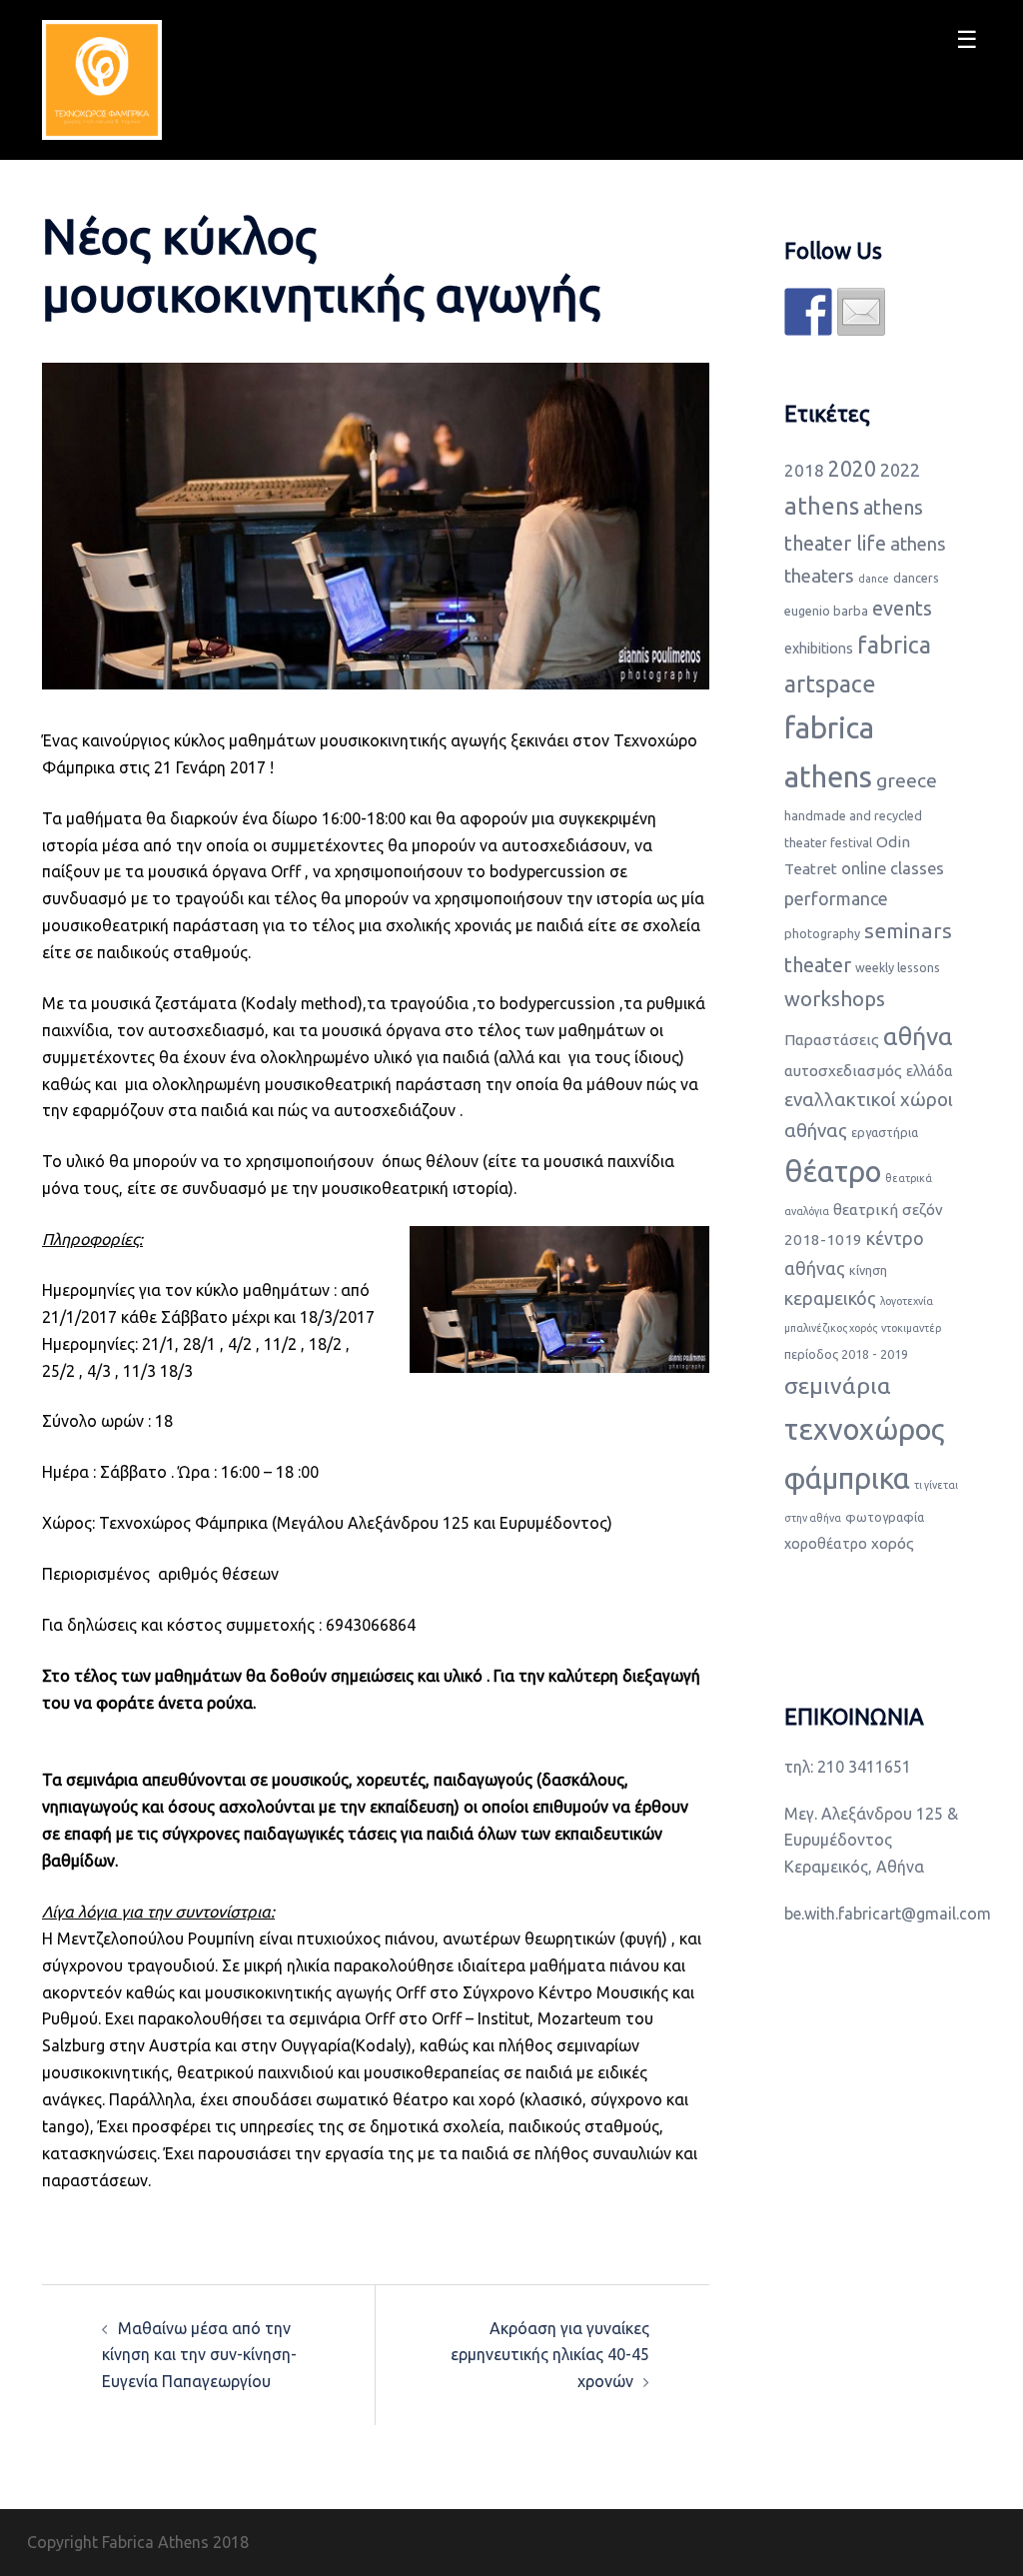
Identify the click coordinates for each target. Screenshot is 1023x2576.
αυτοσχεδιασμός (843, 1071)
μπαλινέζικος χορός (831, 1328)
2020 (852, 469)
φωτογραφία (885, 1517)
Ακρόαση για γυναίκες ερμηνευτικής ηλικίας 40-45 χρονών (550, 2355)
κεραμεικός (830, 1298)
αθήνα (918, 1036)
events (902, 608)
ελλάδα (930, 1071)
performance (836, 898)
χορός (893, 1543)
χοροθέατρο (826, 1544)
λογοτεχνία (907, 1301)
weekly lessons (898, 967)
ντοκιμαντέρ (911, 1328)
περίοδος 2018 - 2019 (846, 1354)
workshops (835, 999)
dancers (916, 578)
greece (907, 780)
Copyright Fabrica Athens (118, 2542)
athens (822, 506)
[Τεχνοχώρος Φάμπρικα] (102, 78)
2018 (804, 470)
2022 (900, 470)
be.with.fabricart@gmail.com (888, 1914)
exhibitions (819, 648)
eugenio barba (826, 611)
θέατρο (833, 1172)
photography (822, 933)
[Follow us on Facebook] (808, 312)
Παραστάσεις (832, 1040)
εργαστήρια (885, 1132)
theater (818, 965)
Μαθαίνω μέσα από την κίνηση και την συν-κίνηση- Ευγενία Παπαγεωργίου (199, 2355)
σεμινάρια (838, 1385)
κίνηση (868, 1270)
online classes (893, 868)
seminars (908, 930)
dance (874, 579)
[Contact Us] (861, 312)
